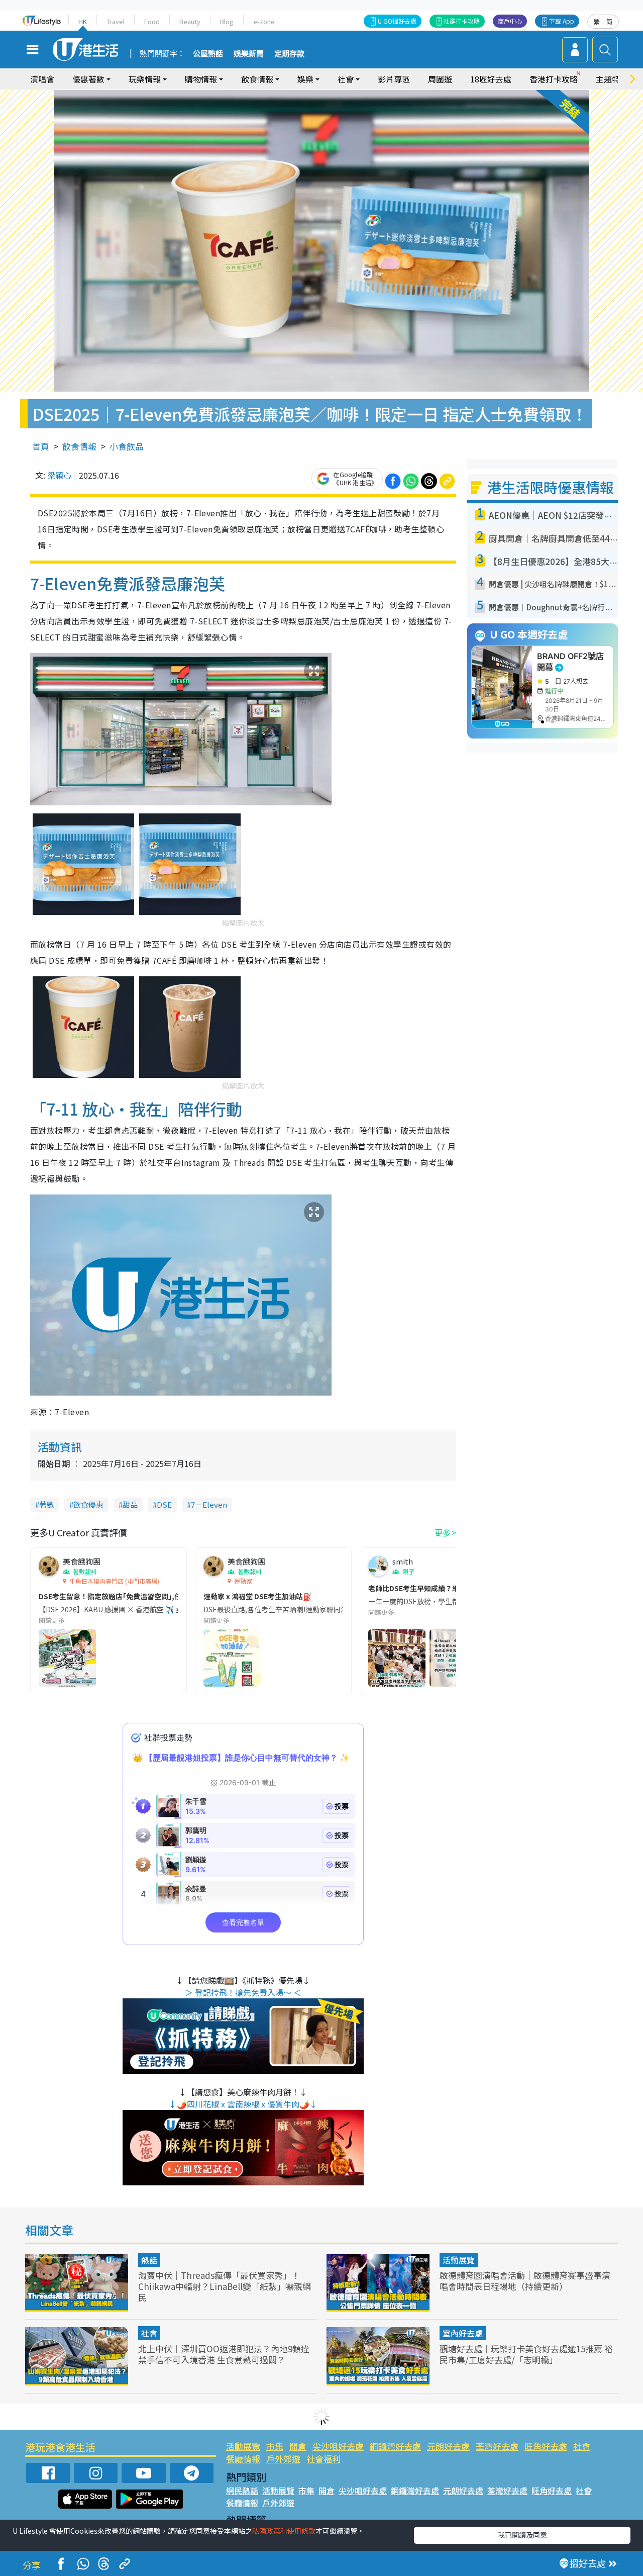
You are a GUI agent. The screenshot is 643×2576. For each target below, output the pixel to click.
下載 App (562, 21)
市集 (275, 2446)
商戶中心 (510, 21)
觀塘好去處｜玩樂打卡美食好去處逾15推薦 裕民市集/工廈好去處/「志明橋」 (526, 2354)
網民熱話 (242, 2491)
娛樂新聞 (249, 54)
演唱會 (42, 79)
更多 (443, 1532)
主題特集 (612, 79)
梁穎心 (59, 475)
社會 (149, 2333)
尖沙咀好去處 (338, 2446)
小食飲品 (127, 446)
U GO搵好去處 (397, 21)
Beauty (190, 21)
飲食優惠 (88, 1504)
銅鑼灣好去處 (395, 2446)
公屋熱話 (208, 54)
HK (83, 21)
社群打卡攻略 (462, 21)
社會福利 (324, 2459)
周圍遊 (440, 79)
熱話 (149, 2260)
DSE (164, 1504)
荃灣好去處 (497, 2446)
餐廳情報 (243, 2459)
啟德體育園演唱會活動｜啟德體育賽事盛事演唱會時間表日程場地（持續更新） (525, 2281)
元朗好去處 (448, 2446)
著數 (47, 1504)
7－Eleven (209, 1504)
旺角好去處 (546, 2446)
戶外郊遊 (283, 2459)
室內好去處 (463, 2333)
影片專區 (394, 79)
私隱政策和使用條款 (284, 2531)
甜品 (130, 1504)
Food (152, 21)
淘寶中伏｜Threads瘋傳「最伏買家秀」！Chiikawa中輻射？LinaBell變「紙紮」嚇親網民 (225, 2286)
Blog (227, 21)
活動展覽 (459, 2260)
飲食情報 (79, 446)
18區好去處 (491, 79)
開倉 (298, 2446)
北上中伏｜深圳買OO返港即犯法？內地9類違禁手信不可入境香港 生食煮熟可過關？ (224, 2354)
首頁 (41, 446)
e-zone (264, 21)
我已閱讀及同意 (522, 2535)
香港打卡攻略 (554, 79)
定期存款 (289, 54)
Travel (116, 21)
